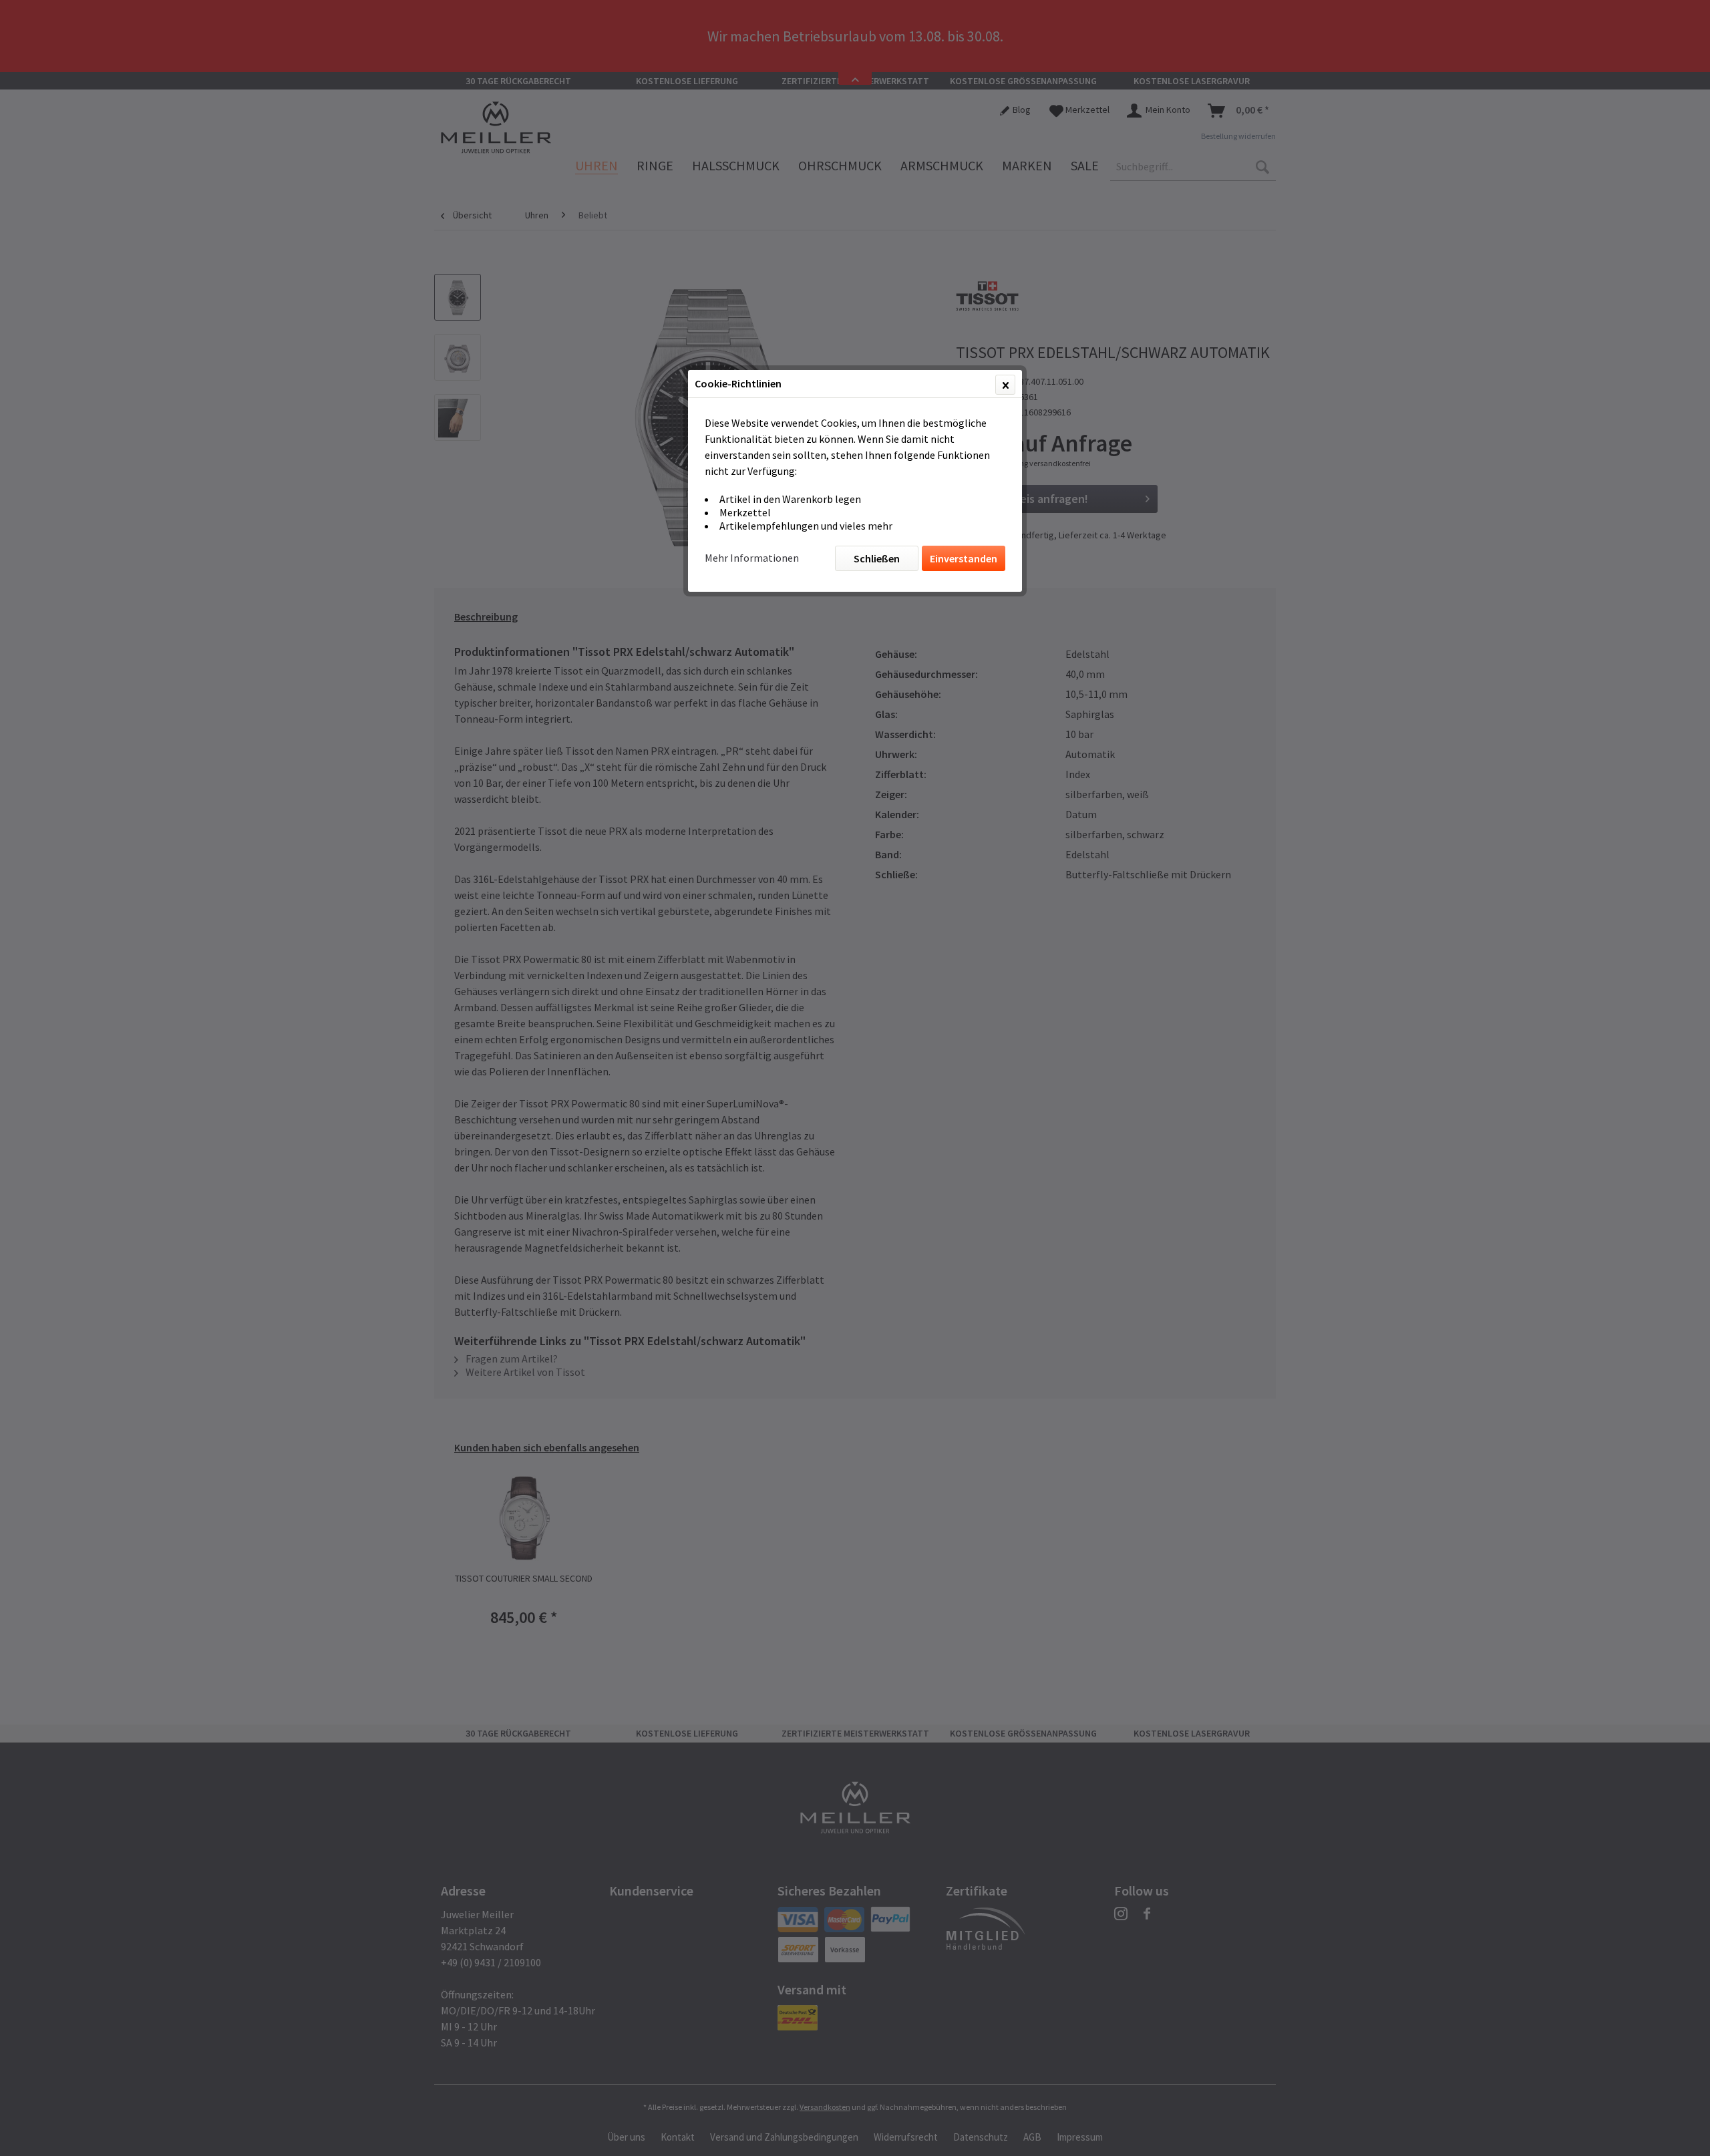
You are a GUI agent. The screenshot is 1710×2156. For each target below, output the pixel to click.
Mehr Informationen (752, 558)
